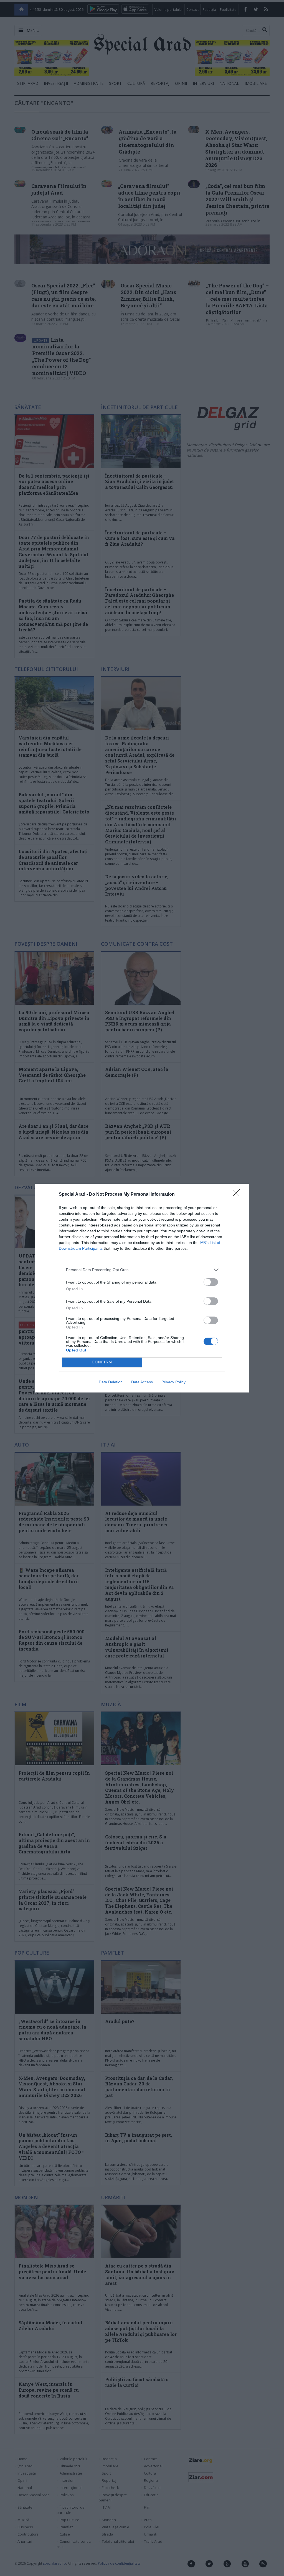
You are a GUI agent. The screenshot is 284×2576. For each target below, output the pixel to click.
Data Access (142, 1382)
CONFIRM (102, 1362)
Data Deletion (111, 1382)
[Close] (238, 1195)
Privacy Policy (173, 1382)
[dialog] (142, 1288)
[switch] (211, 1282)
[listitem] (142, 1270)
